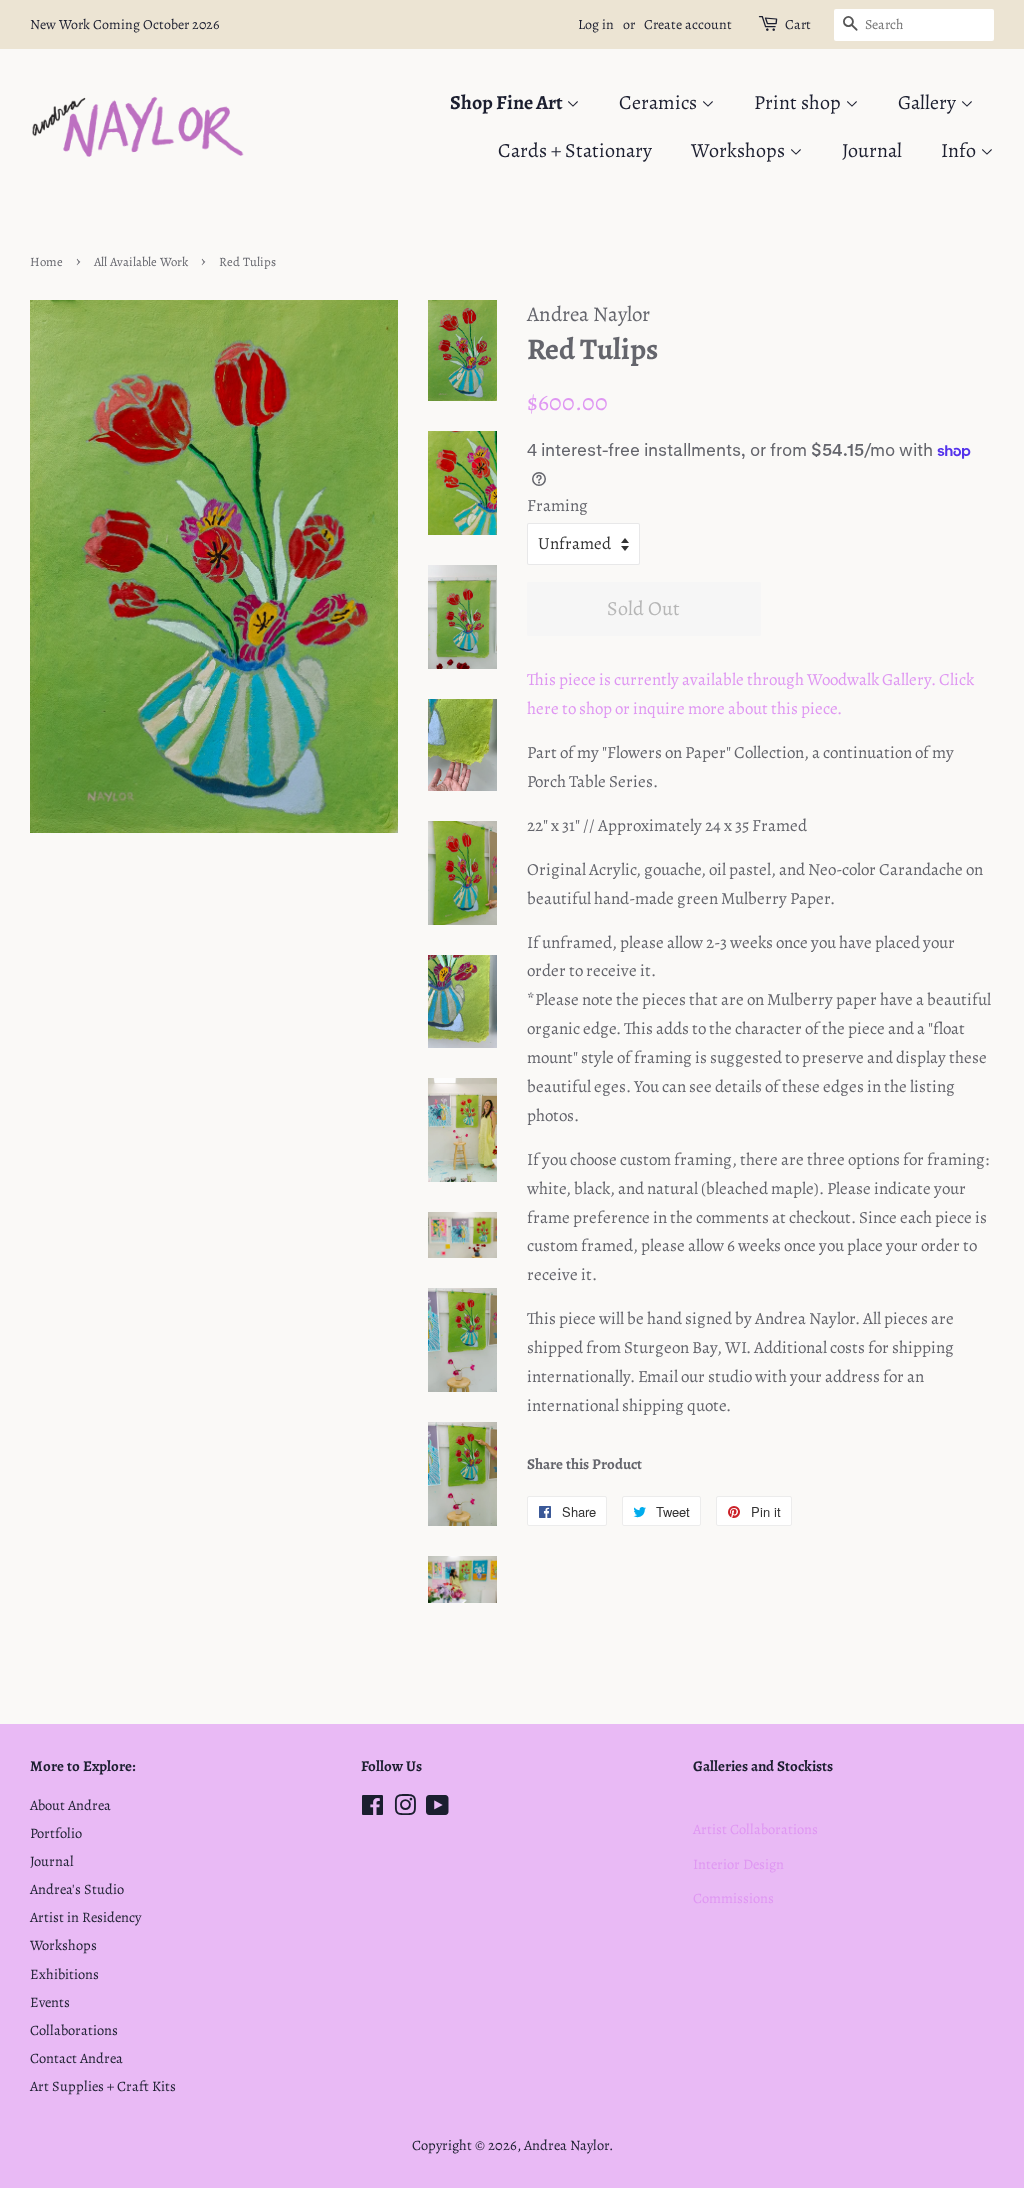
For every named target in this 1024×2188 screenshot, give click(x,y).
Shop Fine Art (508, 102)
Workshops (740, 150)
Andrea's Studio (77, 1889)
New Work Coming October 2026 (124, 24)
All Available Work (141, 261)
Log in (596, 24)
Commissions (733, 1898)
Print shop (799, 102)
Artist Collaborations (755, 1829)
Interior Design (738, 1864)
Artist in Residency (85, 1917)
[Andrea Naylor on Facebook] (372, 1809)
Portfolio (56, 1833)
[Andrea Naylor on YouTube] (437, 1809)
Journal (872, 150)
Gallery (929, 102)
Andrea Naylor (566, 2145)
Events (50, 2002)
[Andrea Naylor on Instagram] (405, 1809)
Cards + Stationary (575, 150)
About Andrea (70, 1805)
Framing (557, 505)
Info (960, 150)
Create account (688, 24)
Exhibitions (64, 1974)
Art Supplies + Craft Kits (103, 2086)
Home (46, 261)
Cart (798, 24)
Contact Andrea (76, 2058)
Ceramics (660, 102)
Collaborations (74, 2030)
